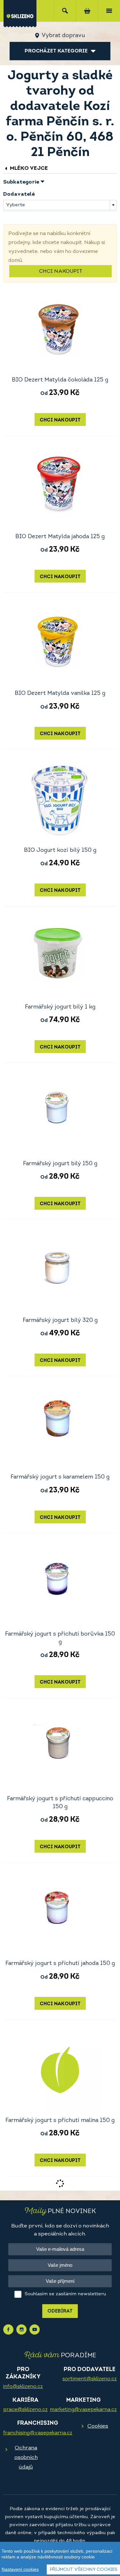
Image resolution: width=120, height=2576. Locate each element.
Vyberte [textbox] (16, 205)
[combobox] (60, 205)
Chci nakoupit (61, 271)
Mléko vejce (28, 168)
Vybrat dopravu (63, 36)
